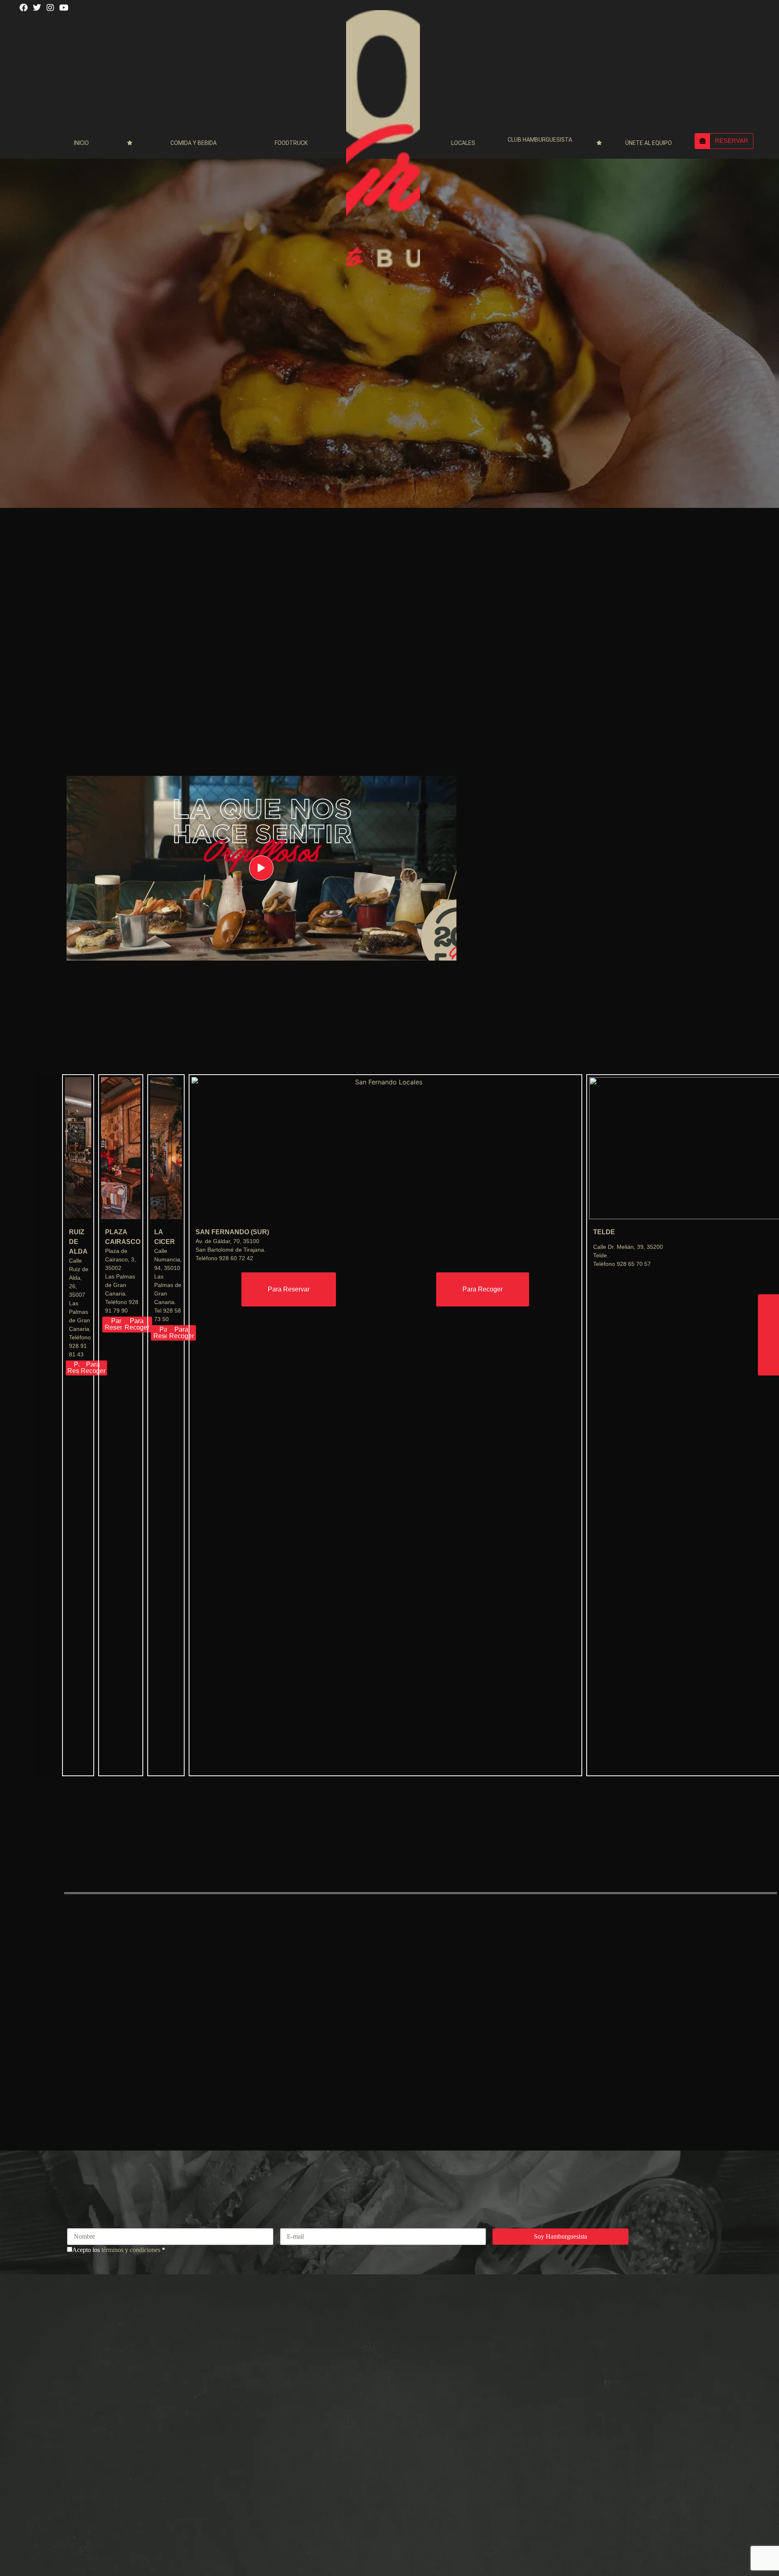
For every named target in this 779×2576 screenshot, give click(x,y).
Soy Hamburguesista (561, 2236)
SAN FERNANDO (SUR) (232, 1232)
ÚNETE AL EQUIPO (649, 143)
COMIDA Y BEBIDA (194, 143)
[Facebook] (26, 10)
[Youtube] (66, 10)
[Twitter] (39, 10)
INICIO (81, 143)
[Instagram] (53, 10)
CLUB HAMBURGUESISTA (540, 140)
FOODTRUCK (291, 143)
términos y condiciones (131, 2250)
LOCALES (463, 143)
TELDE (604, 1232)
